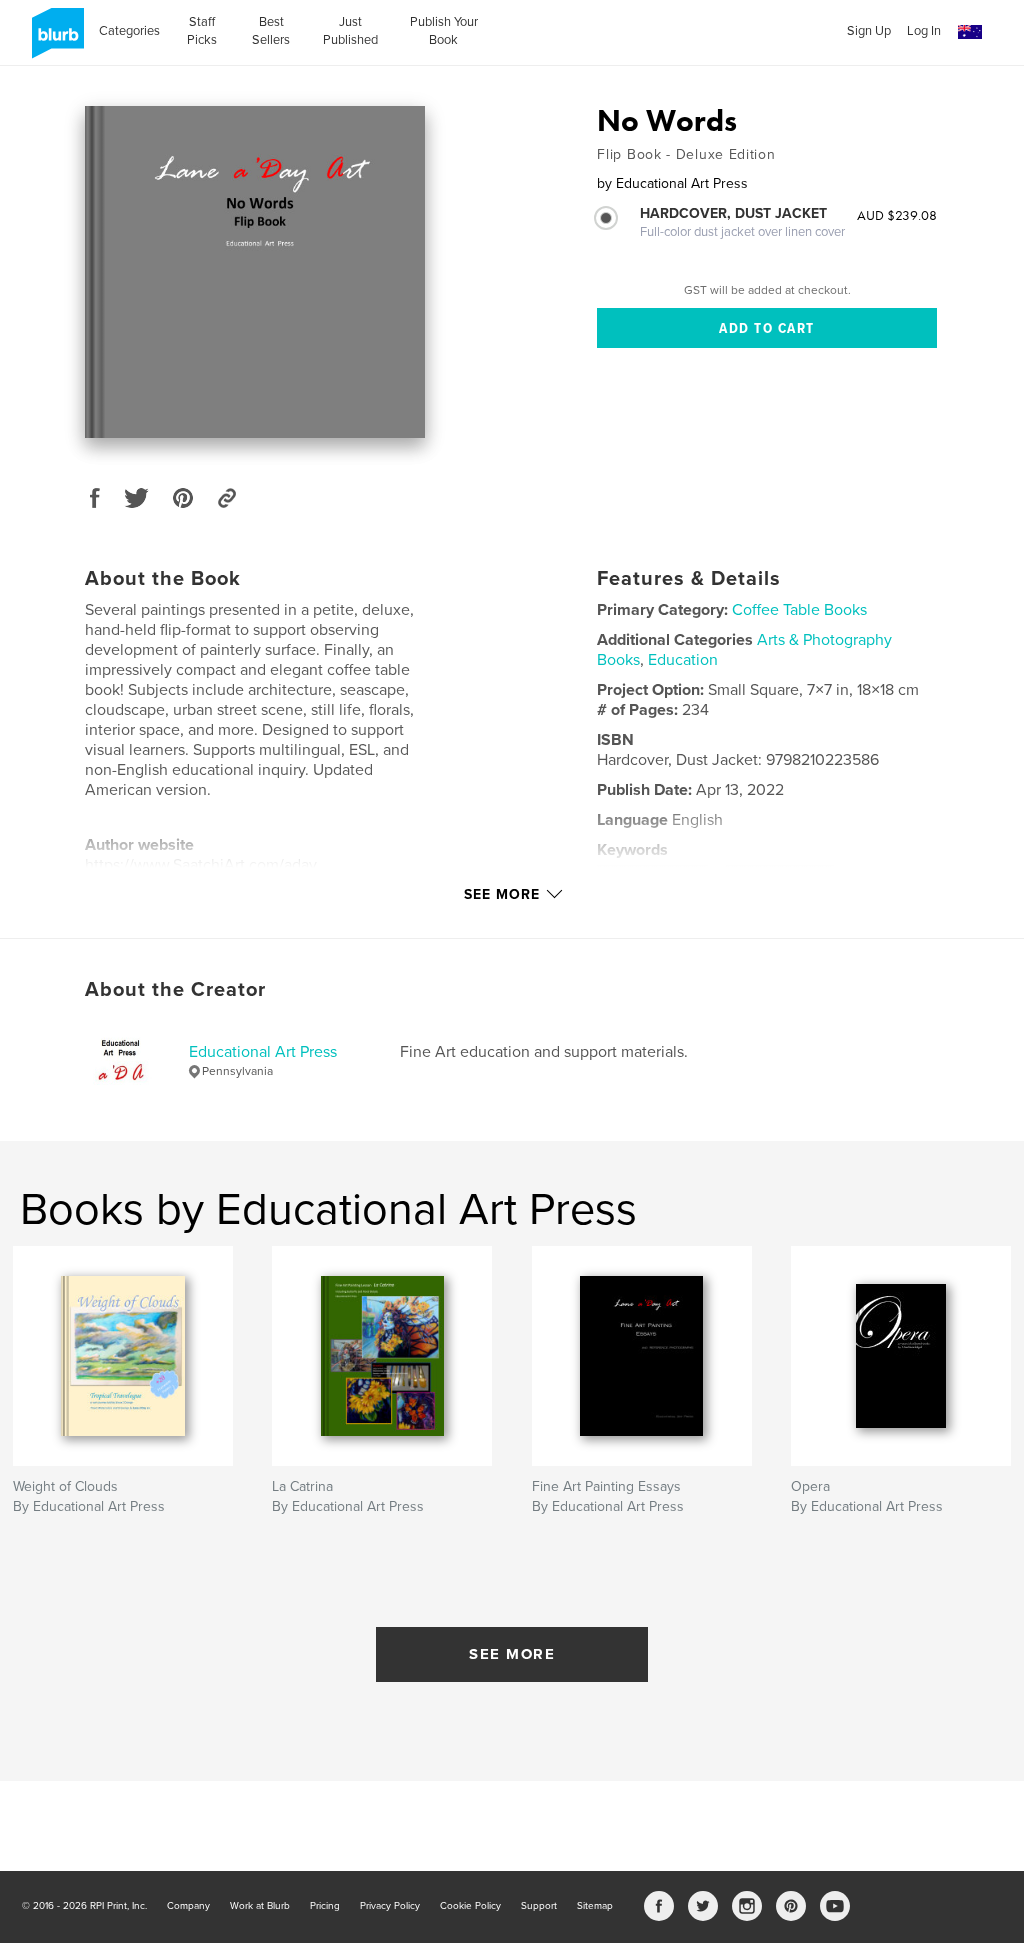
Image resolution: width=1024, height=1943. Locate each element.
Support (539, 1906)
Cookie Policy (470, 1906)
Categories (129, 31)
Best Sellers (271, 31)
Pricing (325, 1906)
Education (683, 660)
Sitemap (595, 1906)
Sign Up (869, 31)
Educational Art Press (263, 1052)
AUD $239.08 (897, 215)
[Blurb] (54, 41)
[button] (970, 32)
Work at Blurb (260, 1906)
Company (188, 1906)
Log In (924, 31)
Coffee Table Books (799, 610)
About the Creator (175, 990)
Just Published (350, 31)
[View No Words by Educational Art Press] (255, 272)
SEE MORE (512, 1654)
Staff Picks (202, 31)
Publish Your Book (444, 31)
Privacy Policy (390, 1906)
